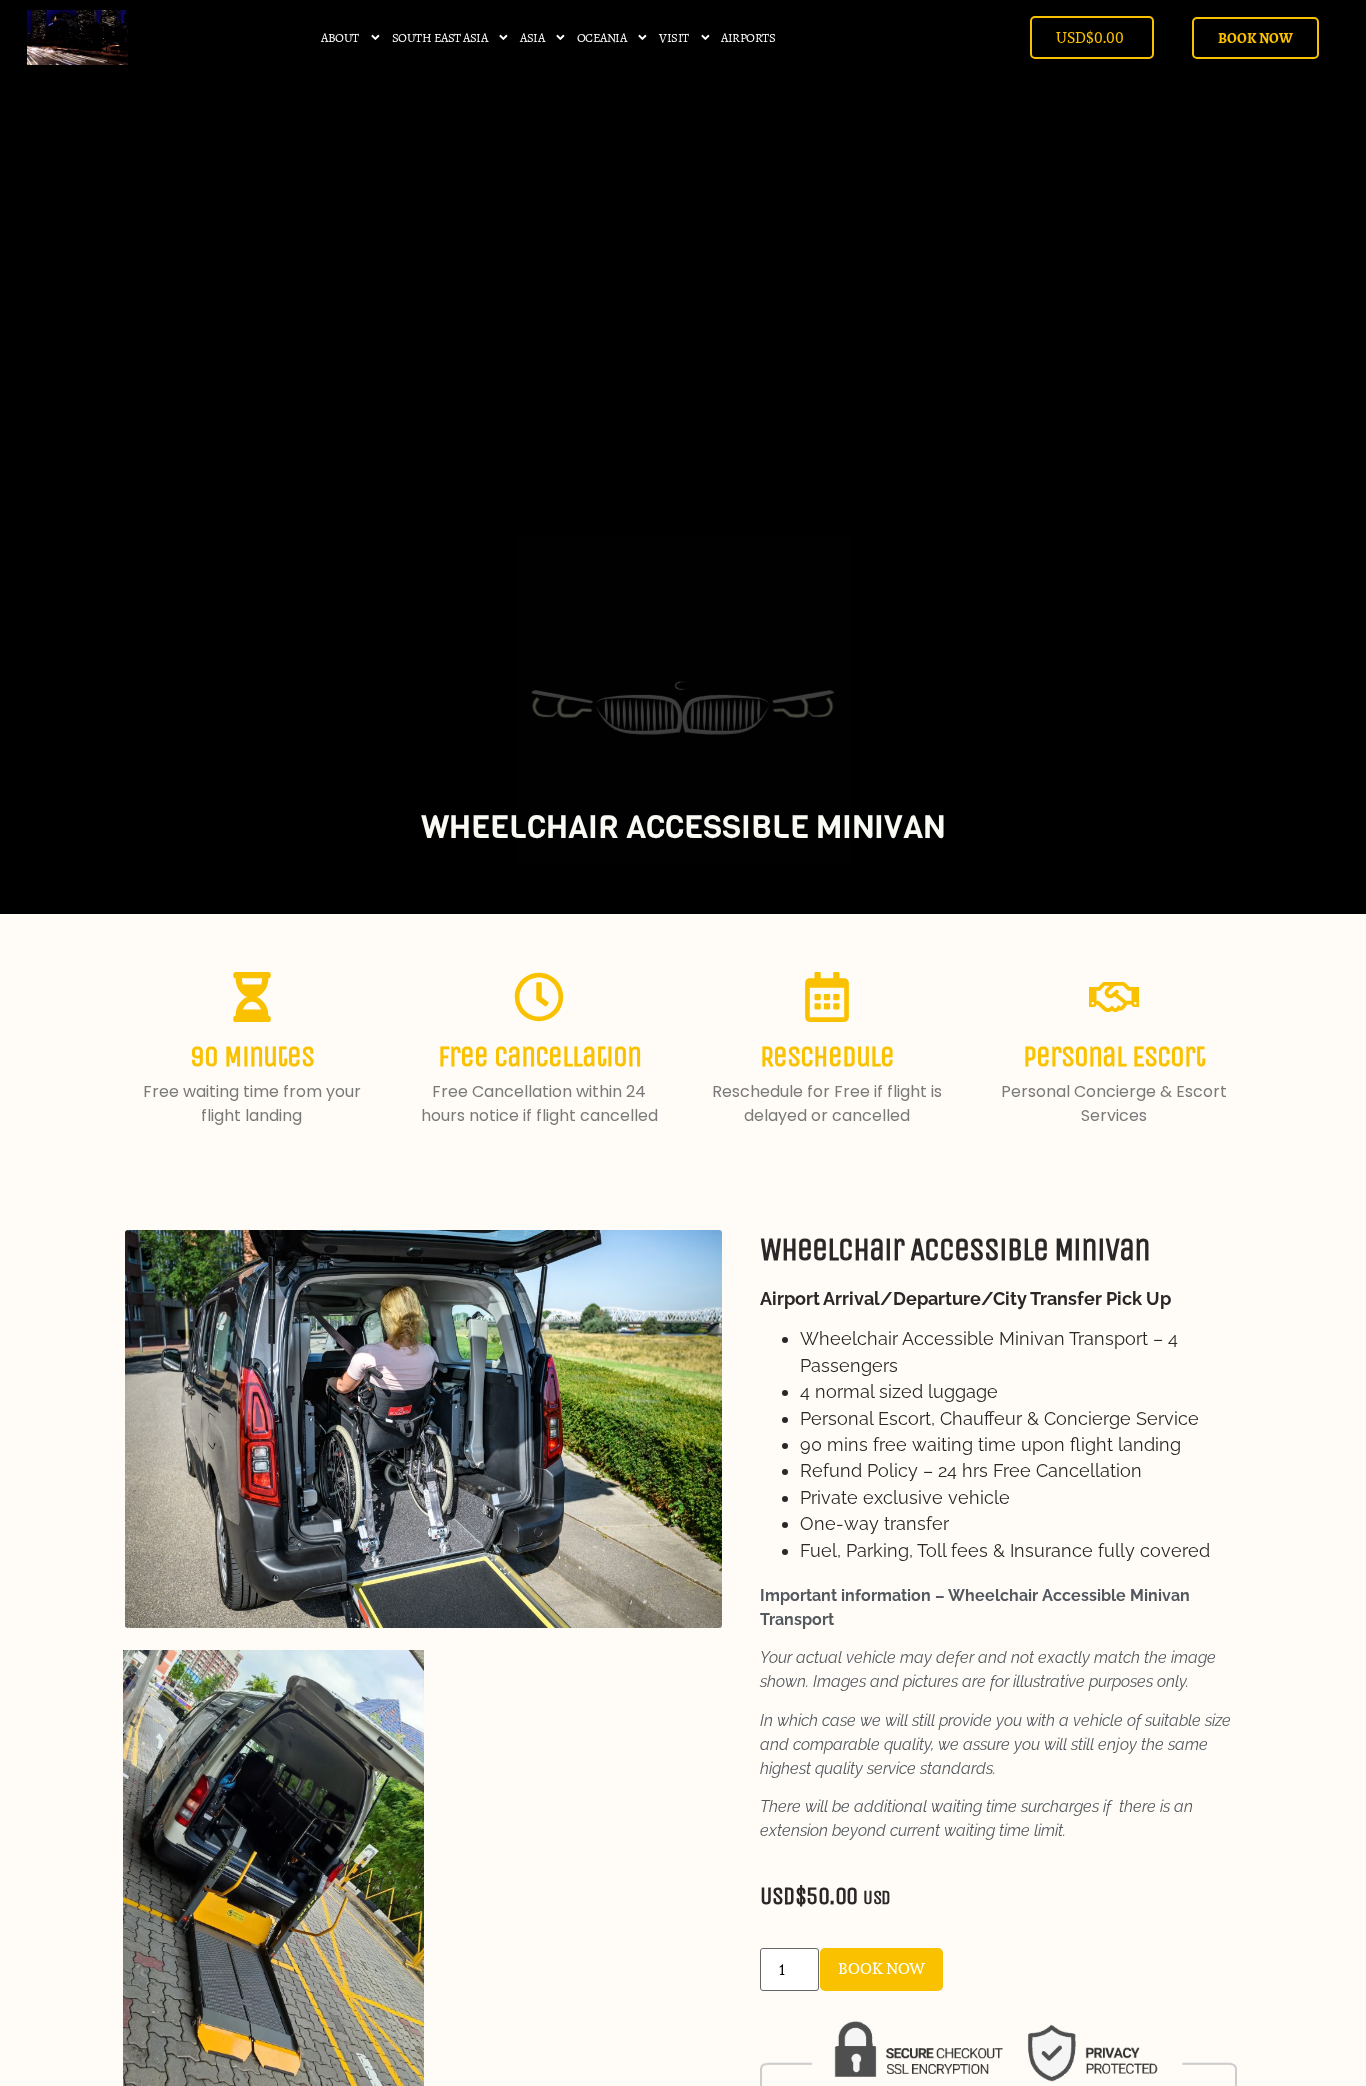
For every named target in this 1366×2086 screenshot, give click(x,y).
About (340, 38)
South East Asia (440, 38)
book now (881, 1968)
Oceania (602, 38)
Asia (532, 38)
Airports (748, 38)
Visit (674, 38)
